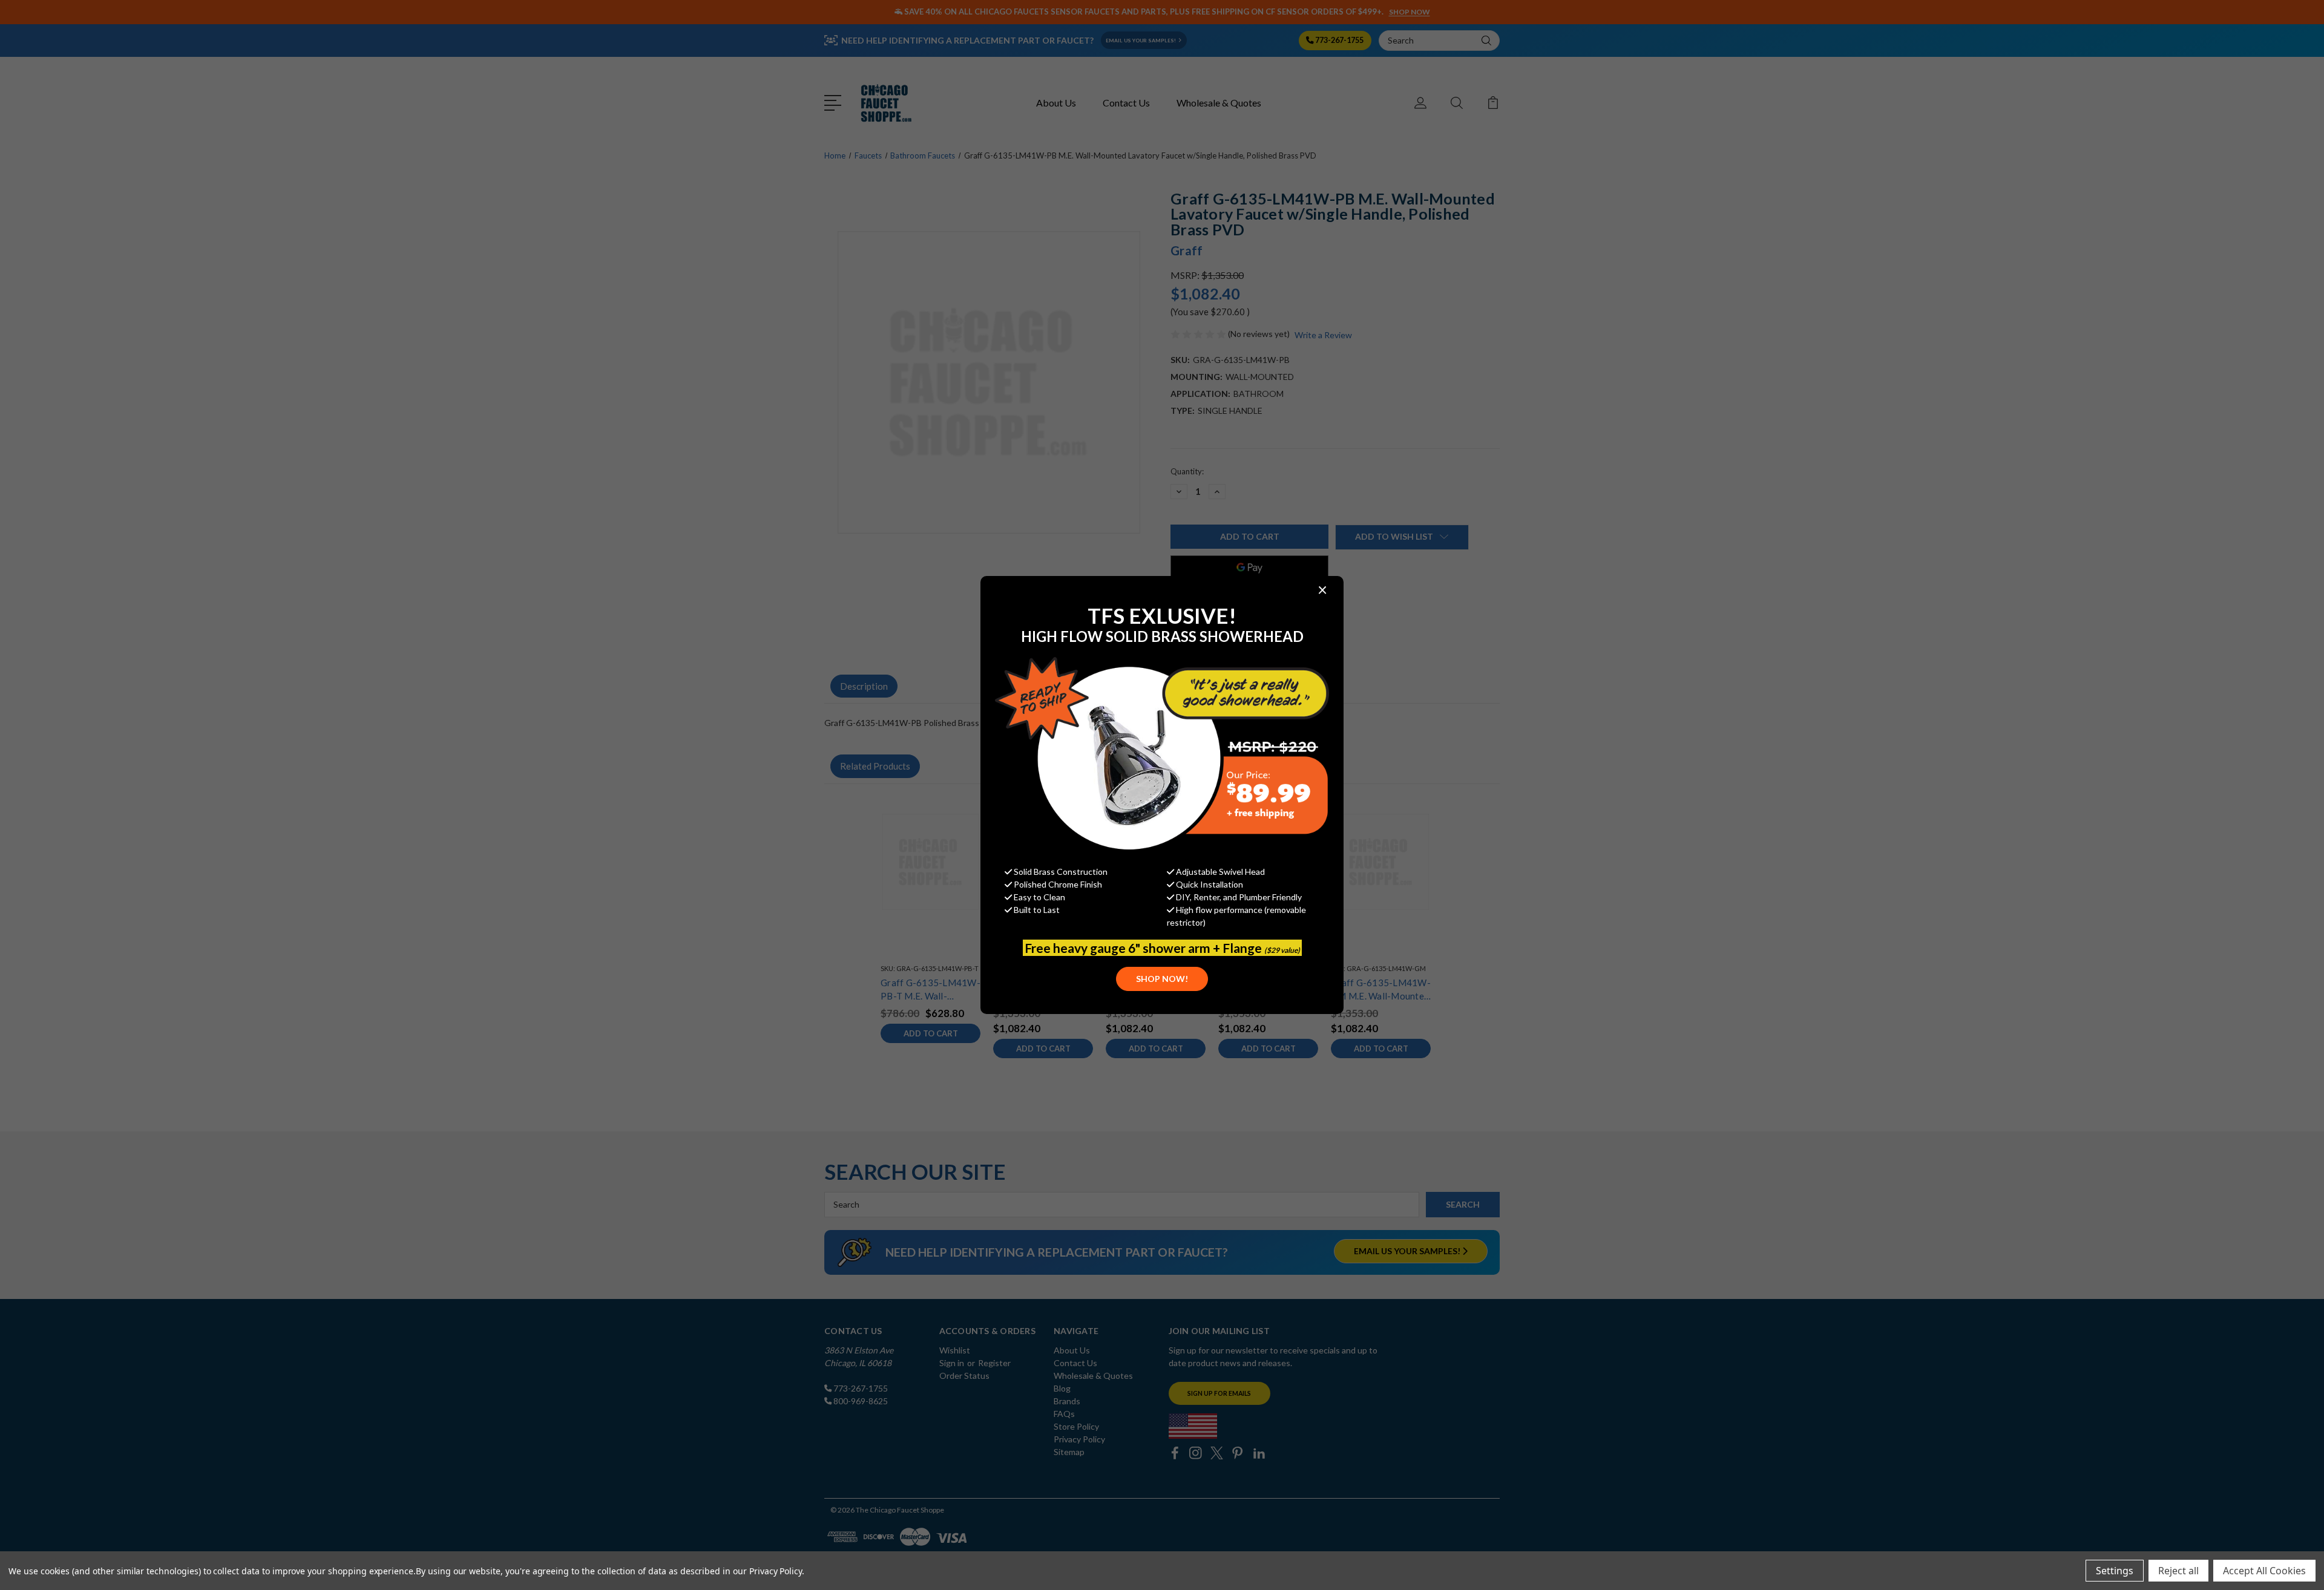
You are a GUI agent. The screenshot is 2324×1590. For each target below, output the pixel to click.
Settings (2115, 1571)
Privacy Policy (776, 1571)
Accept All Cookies (2264, 1571)
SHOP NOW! (1162, 979)
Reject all (2178, 1571)
